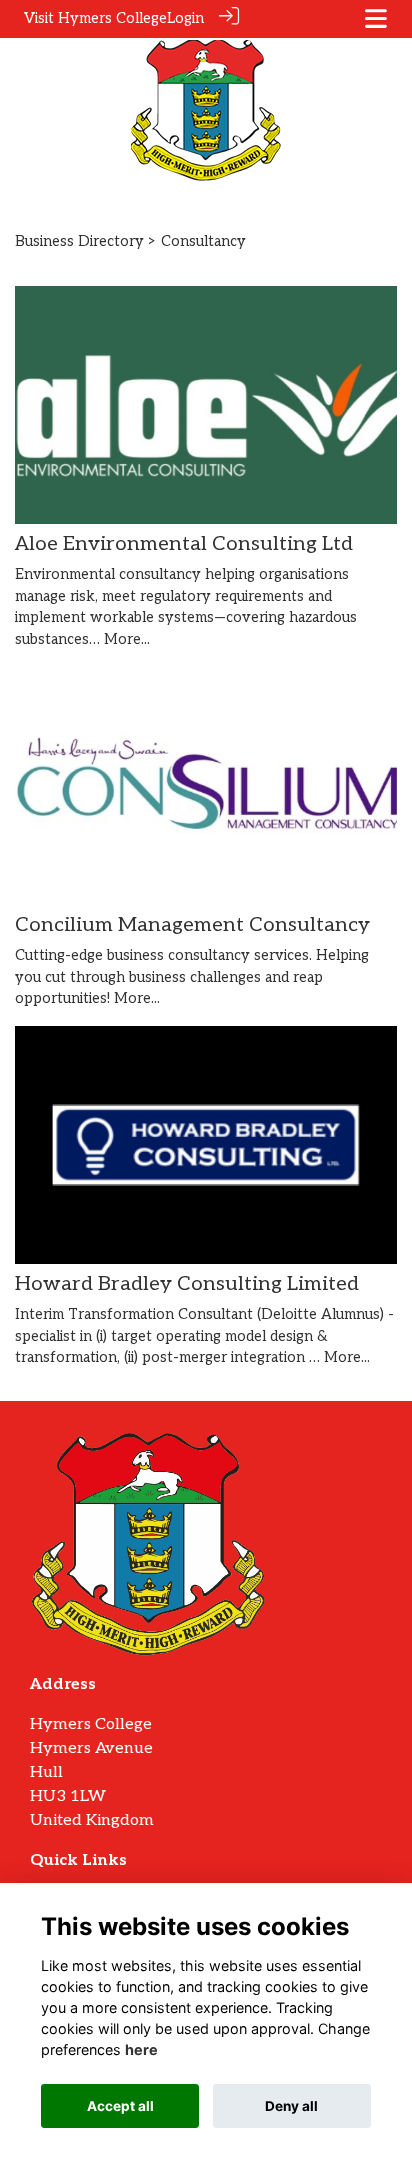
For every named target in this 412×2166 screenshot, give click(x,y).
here (141, 2049)
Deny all (291, 2106)
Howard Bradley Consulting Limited (187, 1284)
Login (185, 18)
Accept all (120, 2106)
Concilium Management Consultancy (192, 925)
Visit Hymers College (95, 18)
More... (127, 639)
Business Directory (79, 241)
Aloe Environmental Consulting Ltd (184, 544)
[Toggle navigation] (376, 18)
